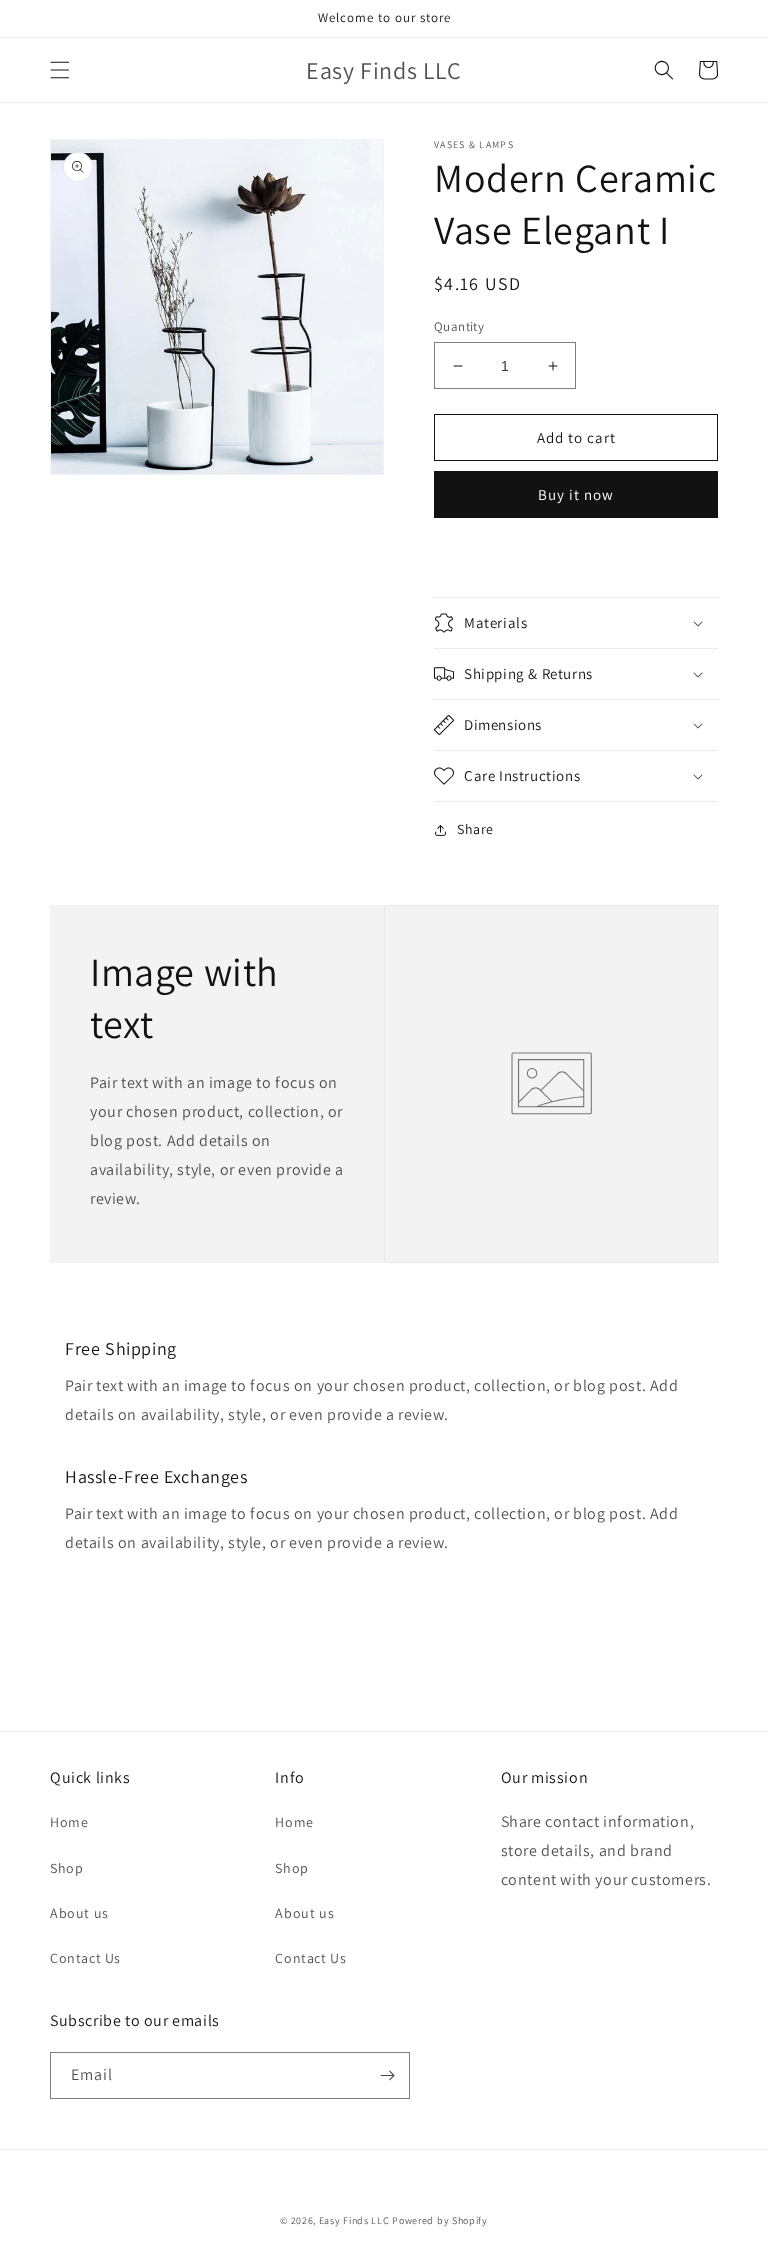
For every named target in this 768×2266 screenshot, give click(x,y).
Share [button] (475, 829)
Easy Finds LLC (354, 2220)
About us (79, 1913)
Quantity (459, 326)
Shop (66, 1868)
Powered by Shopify (440, 2220)
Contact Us (85, 1958)
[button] (60, 70)
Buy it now (576, 494)
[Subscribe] (387, 2075)
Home (69, 1822)
